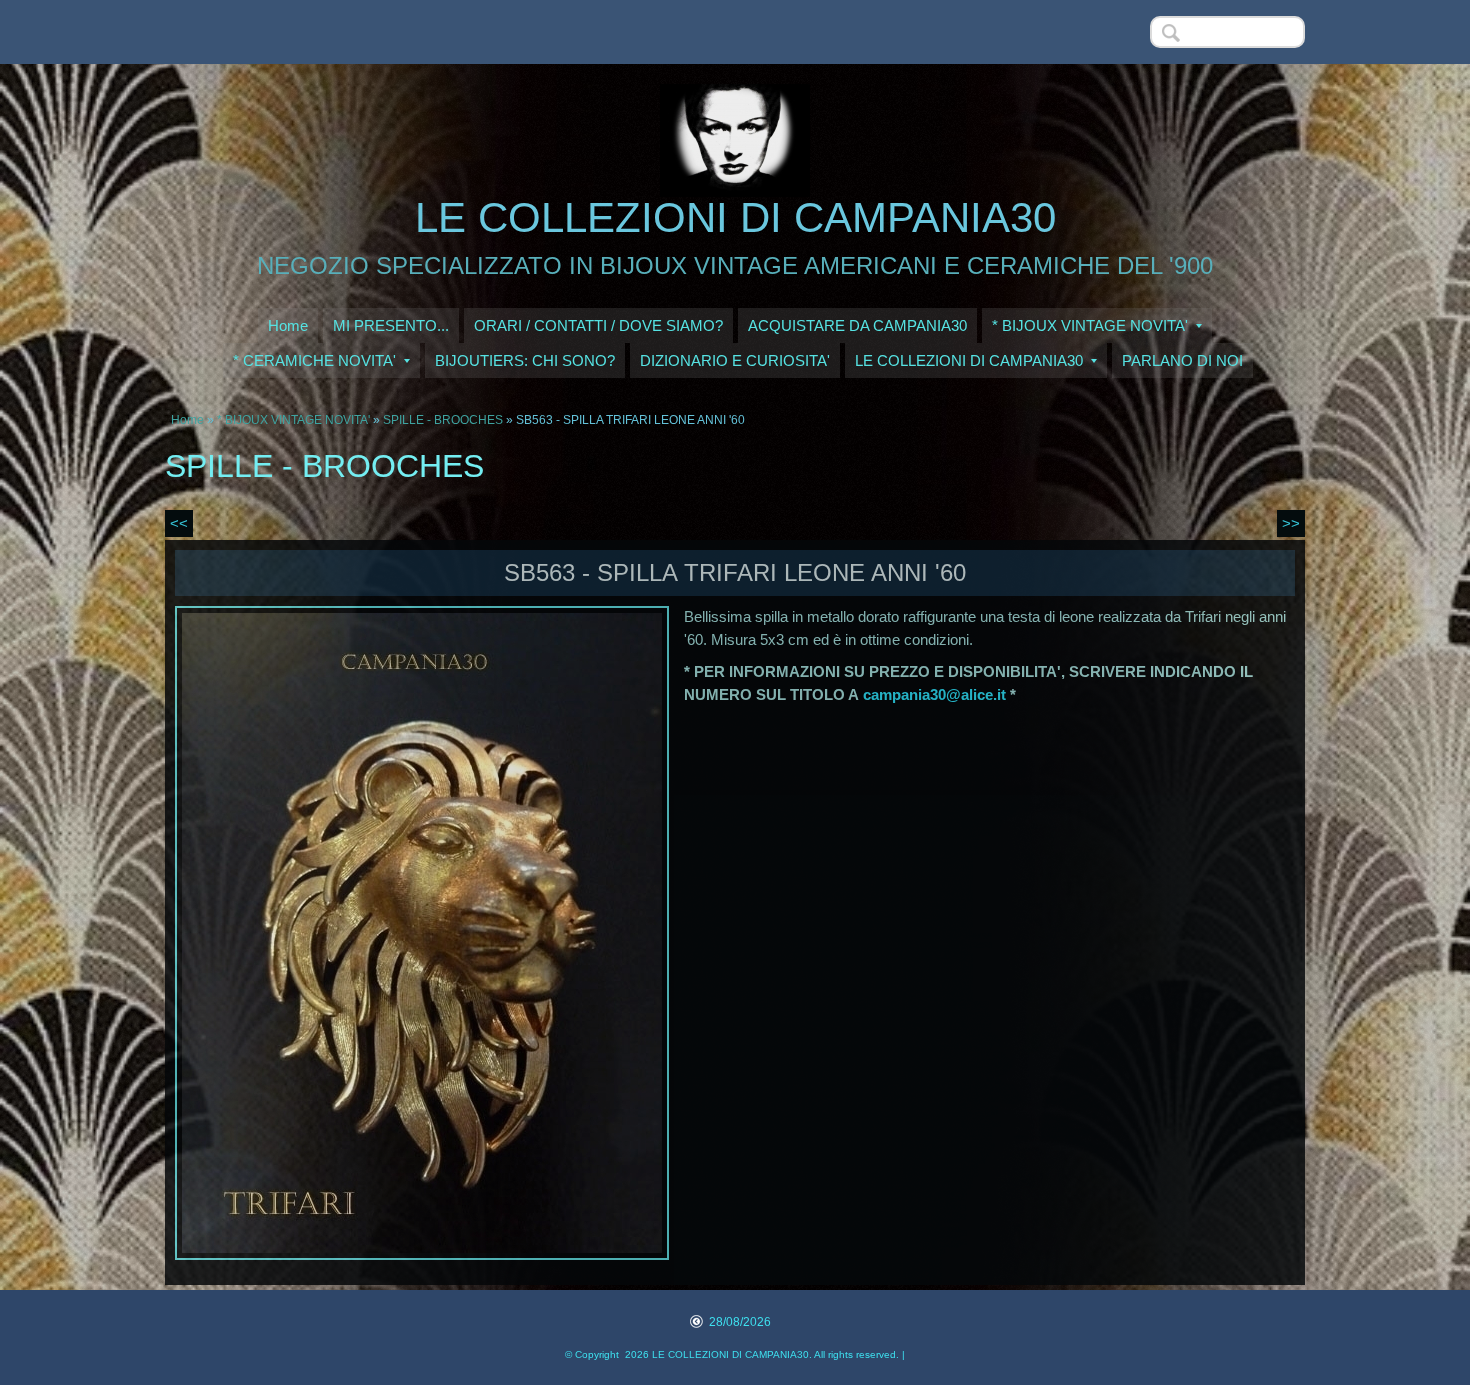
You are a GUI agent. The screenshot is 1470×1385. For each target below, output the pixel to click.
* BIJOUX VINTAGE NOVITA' (1090, 325)
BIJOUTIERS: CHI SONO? (525, 360)
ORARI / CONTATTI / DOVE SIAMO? (598, 325)
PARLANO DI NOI (1182, 360)
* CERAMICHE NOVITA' (314, 360)
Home (288, 325)
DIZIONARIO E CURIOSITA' (735, 360)
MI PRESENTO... (391, 325)
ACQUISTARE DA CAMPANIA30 (857, 325)
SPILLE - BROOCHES (443, 420)
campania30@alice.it (934, 694)
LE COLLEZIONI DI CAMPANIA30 (735, 217)
